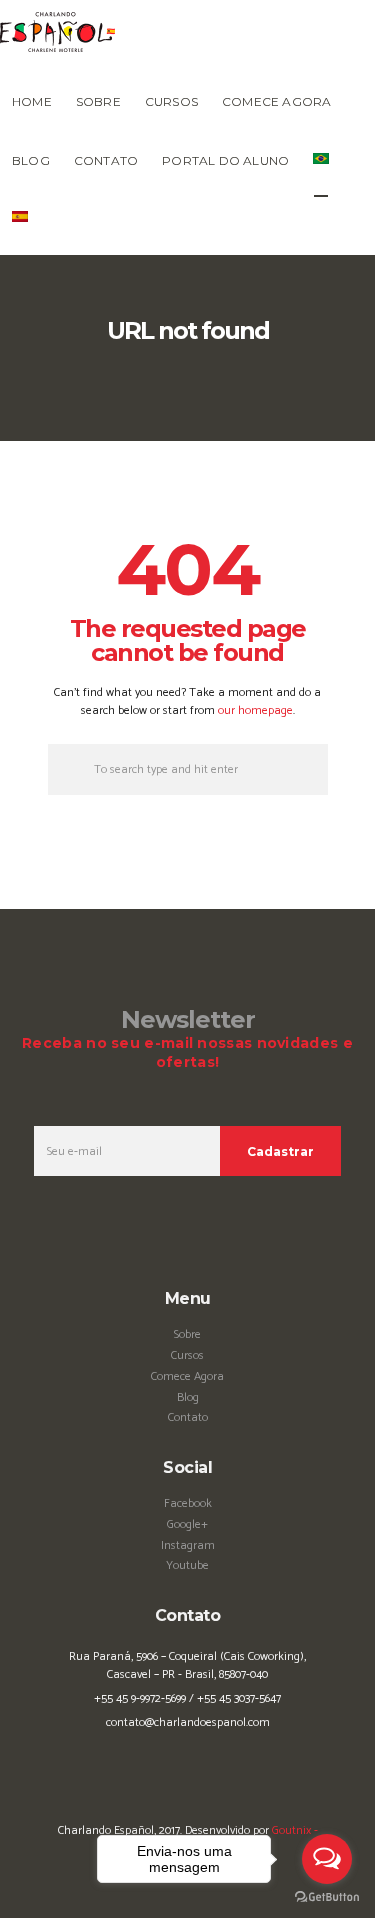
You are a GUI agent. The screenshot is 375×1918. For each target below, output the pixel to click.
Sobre (187, 1334)
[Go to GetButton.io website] (327, 1897)
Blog (188, 1397)
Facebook (188, 1503)
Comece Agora (187, 1376)
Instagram (188, 1545)
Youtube (187, 1565)
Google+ (187, 1524)
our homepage (255, 710)
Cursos (187, 1355)
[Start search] (68, 769)
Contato (188, 1417)
